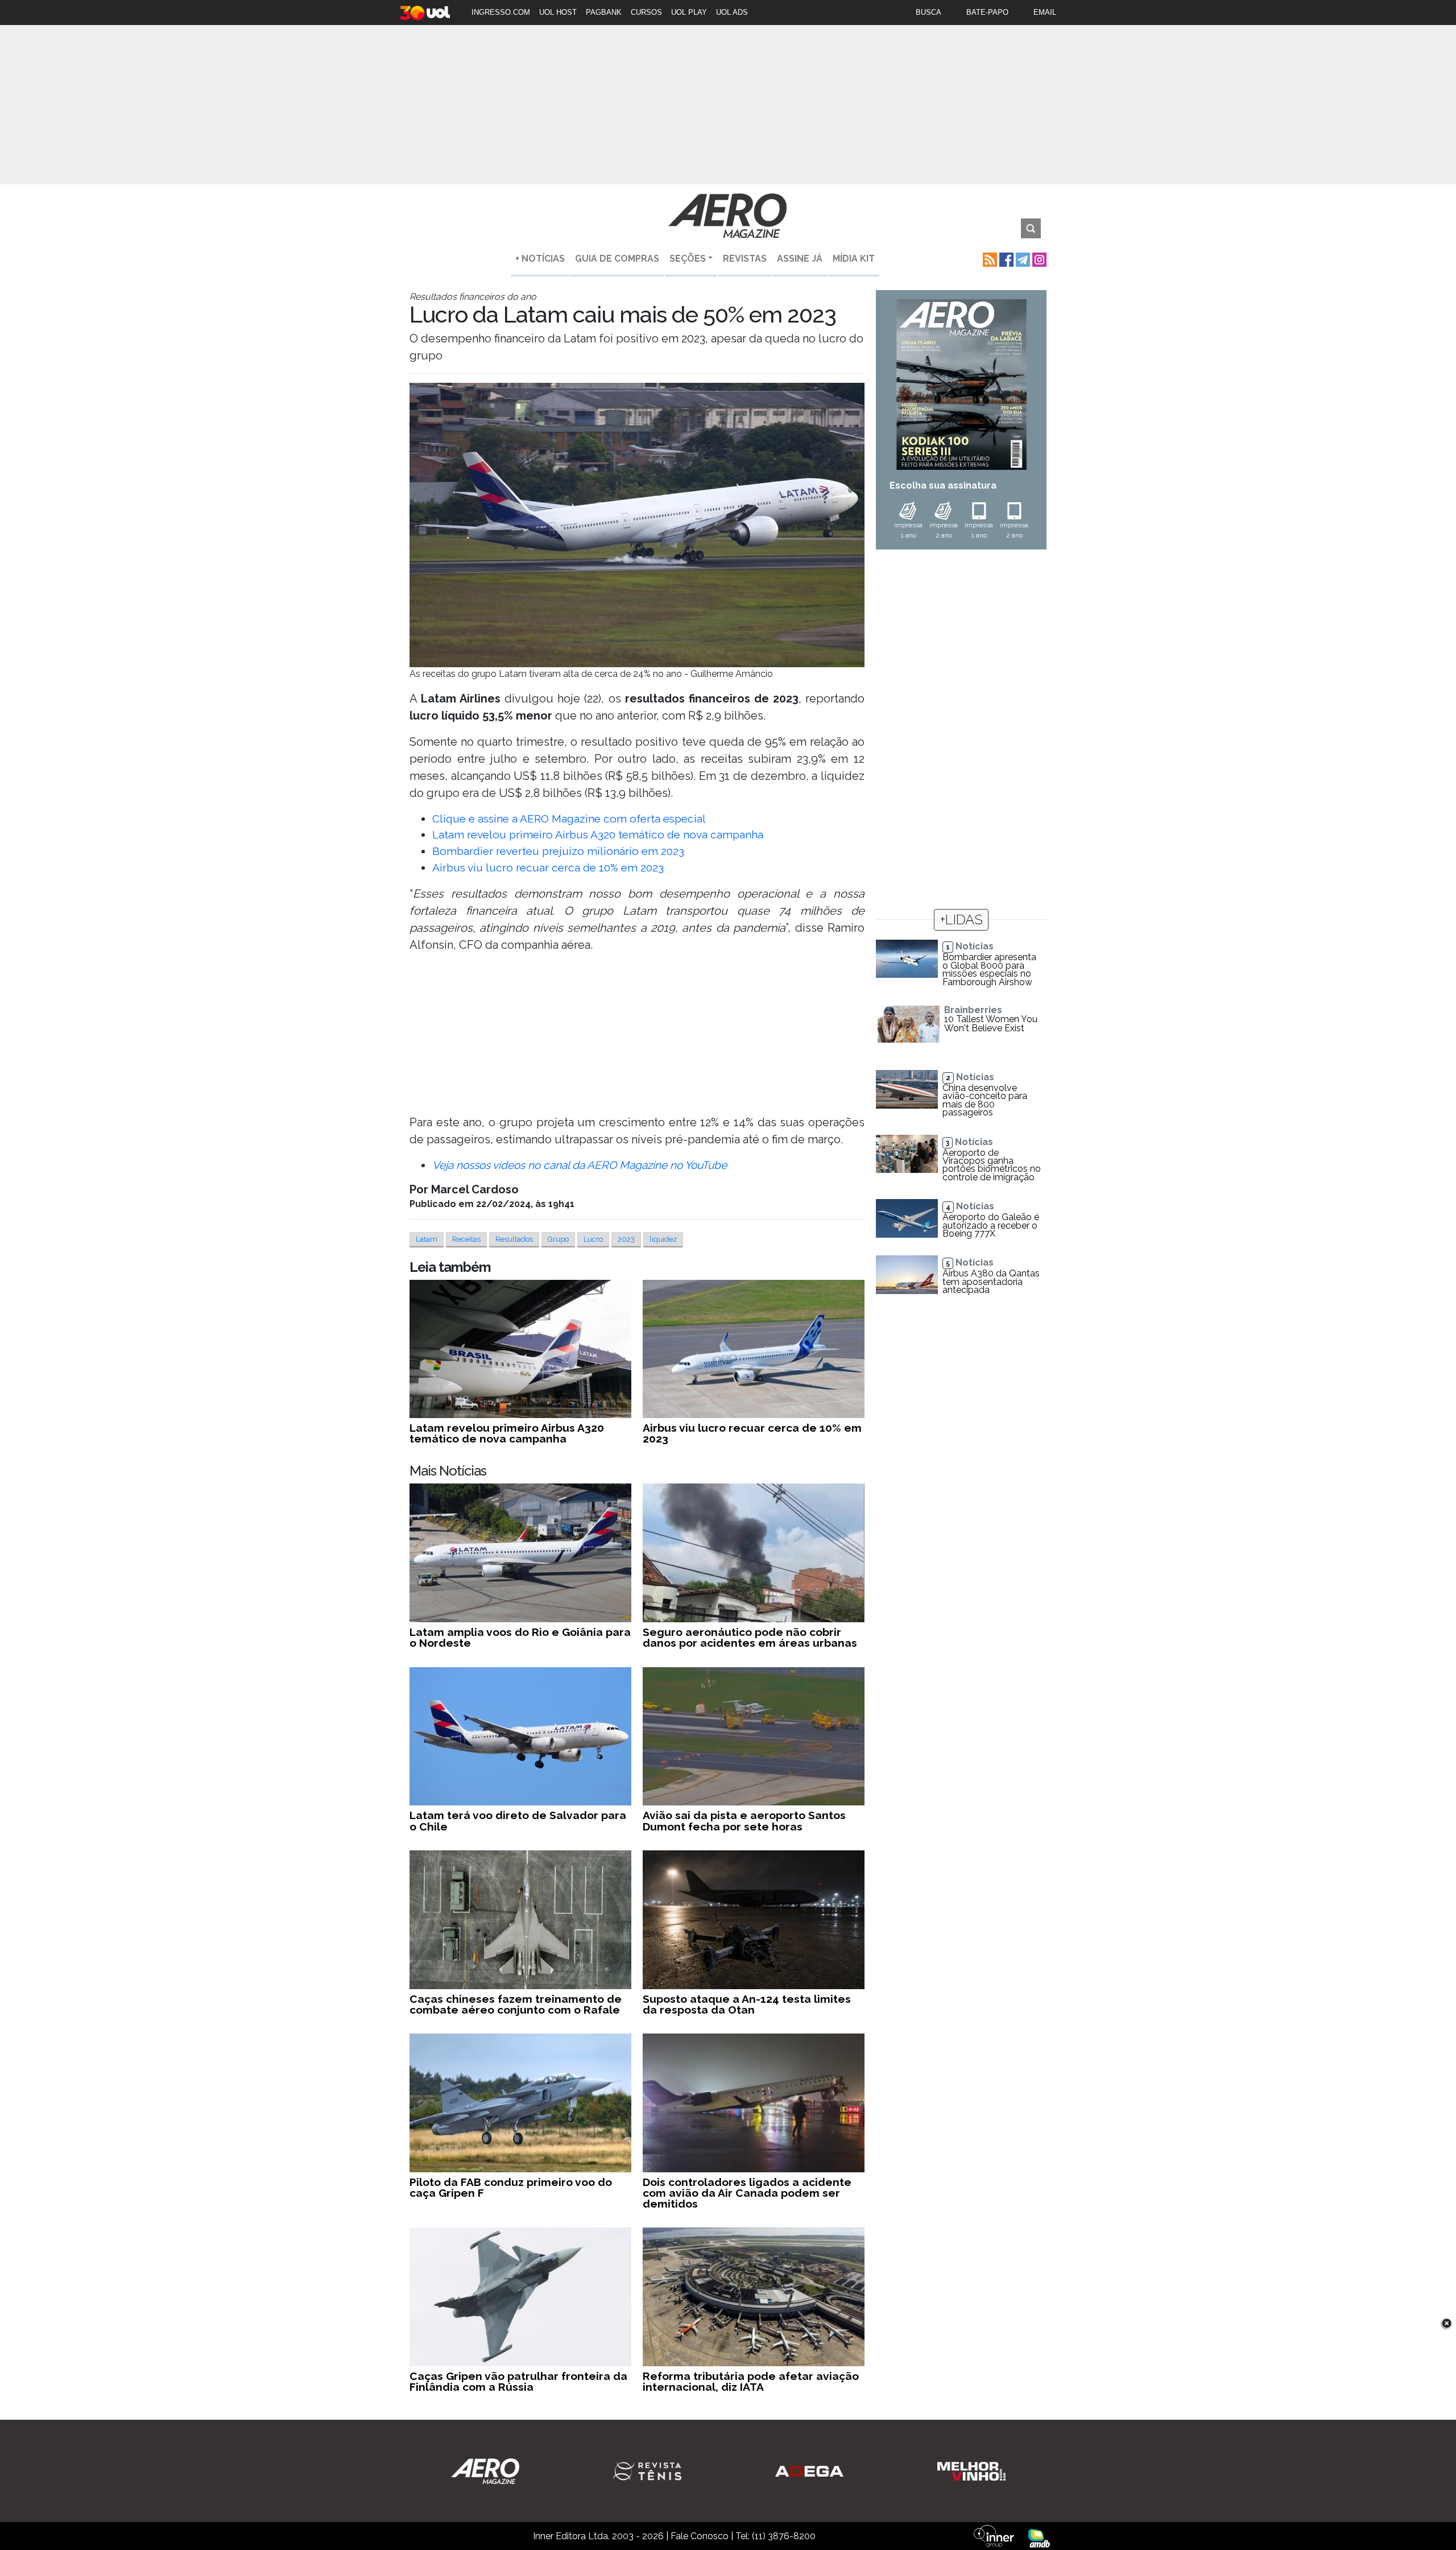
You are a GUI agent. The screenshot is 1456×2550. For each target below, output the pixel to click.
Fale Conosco (700, 2536)
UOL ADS (732, 12)
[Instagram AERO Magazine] (1038, 259)
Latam (427, 1239)
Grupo (558, 1239)
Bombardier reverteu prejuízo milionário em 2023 (558, 851)
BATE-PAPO (987, 12)
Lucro (593, 1239)
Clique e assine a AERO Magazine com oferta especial (569, 819)
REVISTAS (745, 259)
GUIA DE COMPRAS (617, 259)
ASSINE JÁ (800, 259)
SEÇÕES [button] (688, 259)
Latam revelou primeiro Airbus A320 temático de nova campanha (598, 834)
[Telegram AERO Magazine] (1022, 259)
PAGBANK (604, 12)
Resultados (514, 1239)
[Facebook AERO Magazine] (1005, 259)
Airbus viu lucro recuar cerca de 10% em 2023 (548, 867)
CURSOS (646, 12)
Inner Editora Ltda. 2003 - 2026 (598, 2536)
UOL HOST (558, 12)
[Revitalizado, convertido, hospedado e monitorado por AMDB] (1039, 2538)
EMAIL (1045, 12)
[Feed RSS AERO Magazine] (989, 259)
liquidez (663, 1239)
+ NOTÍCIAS (540, 259)
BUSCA (928, 12)
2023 (626, 1239)
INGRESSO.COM (501, 12)
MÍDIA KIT (854, 259)
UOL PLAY (689, 12)
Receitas (466, 1239)
